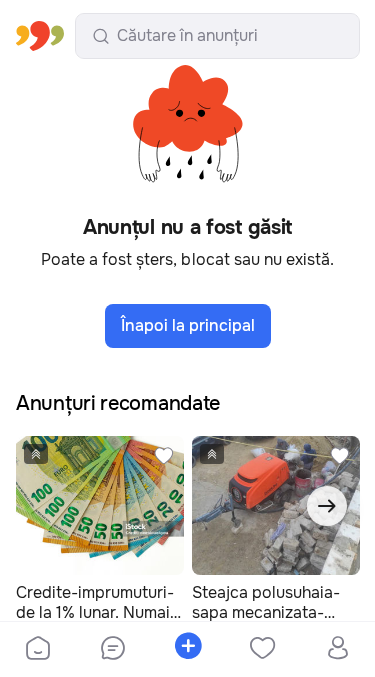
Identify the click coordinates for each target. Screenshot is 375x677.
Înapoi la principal (188, 325)
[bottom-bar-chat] (112, 650)
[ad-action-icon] (164, 456)
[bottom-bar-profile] (337, 650)
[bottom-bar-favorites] (262, 650)
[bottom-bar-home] (38, 650)
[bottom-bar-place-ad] (187, 650)
